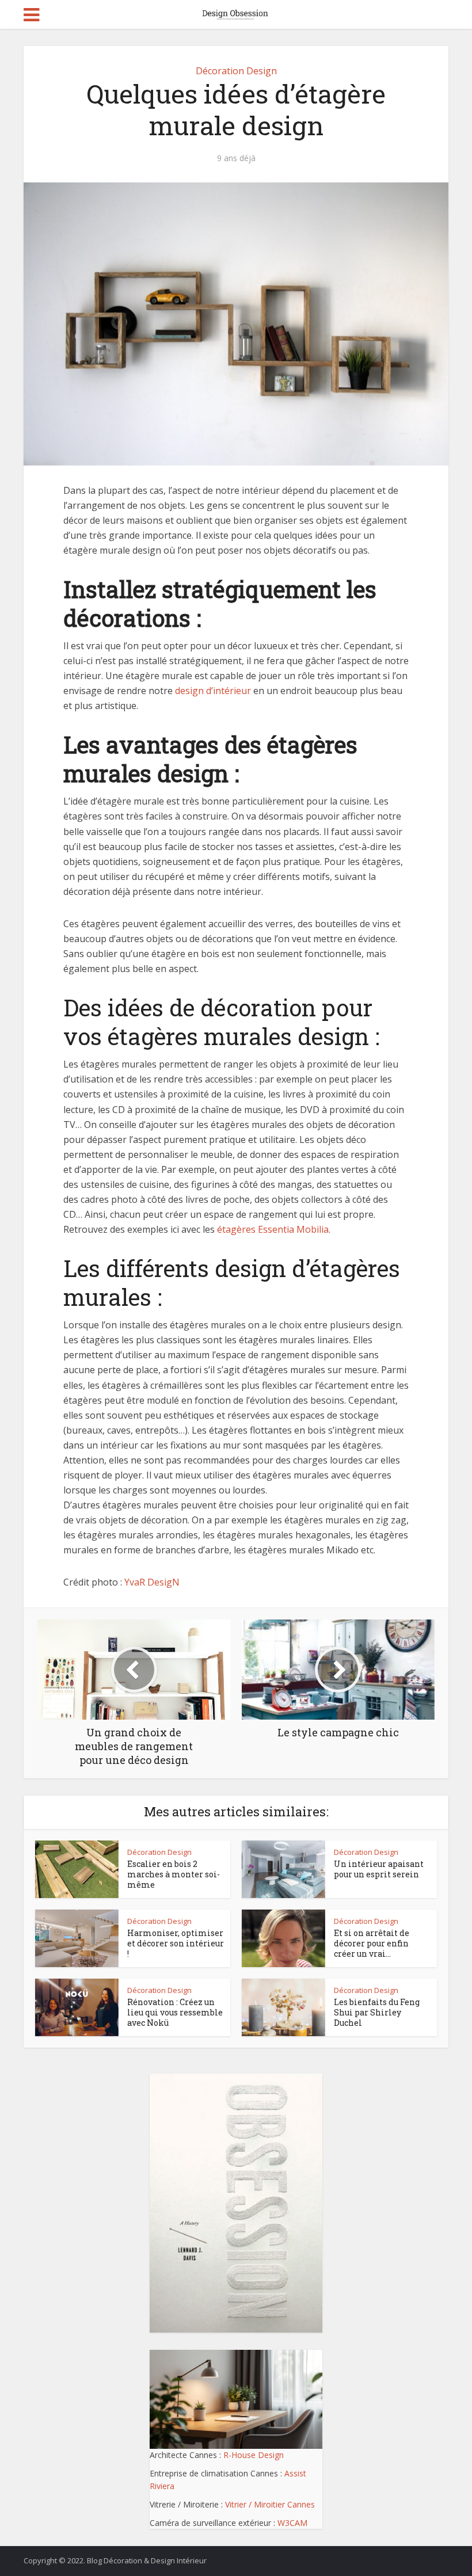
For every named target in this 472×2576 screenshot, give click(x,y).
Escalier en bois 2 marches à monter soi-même (174, 1874)
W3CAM (292, 2523)
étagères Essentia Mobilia (273, 1229)
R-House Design (254, 2455)
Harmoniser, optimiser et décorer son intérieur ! (176, 1943)
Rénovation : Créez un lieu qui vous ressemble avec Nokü (175, 2012)
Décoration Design (236, 71)
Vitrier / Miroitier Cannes (270, 2504)
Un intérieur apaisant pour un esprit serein (379, 1869)
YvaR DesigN (152, 1582)
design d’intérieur (213, 691)
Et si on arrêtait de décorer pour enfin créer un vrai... (372, 1943)
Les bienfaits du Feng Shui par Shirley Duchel (377, 2012)
